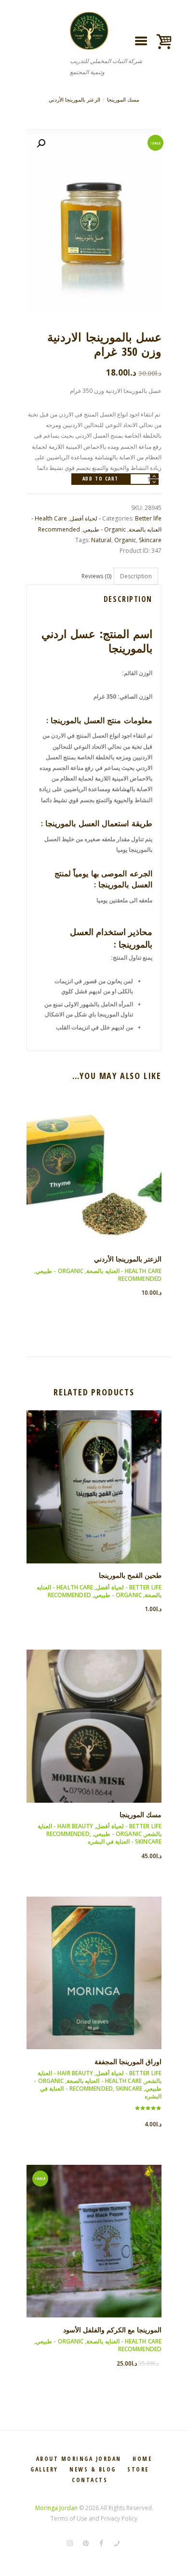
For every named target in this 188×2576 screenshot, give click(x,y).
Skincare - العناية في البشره (125, 1841)
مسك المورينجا (123, 100)
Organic (125, 540)
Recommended (59, 529)
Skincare (150, 540)
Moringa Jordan (56, 2508)
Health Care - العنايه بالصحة (124, 1271)
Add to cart (101, 479)
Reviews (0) (96, 576)
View (94, 1162)
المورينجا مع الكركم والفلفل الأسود (112, 2330)
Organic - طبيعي (104, 529)
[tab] (136, 576)
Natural (101, 540)
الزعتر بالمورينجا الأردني (74, 100)
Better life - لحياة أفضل (129, 1587)
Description (136, 576)
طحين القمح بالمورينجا (130, 1575)
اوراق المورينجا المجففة (128, 2062)
